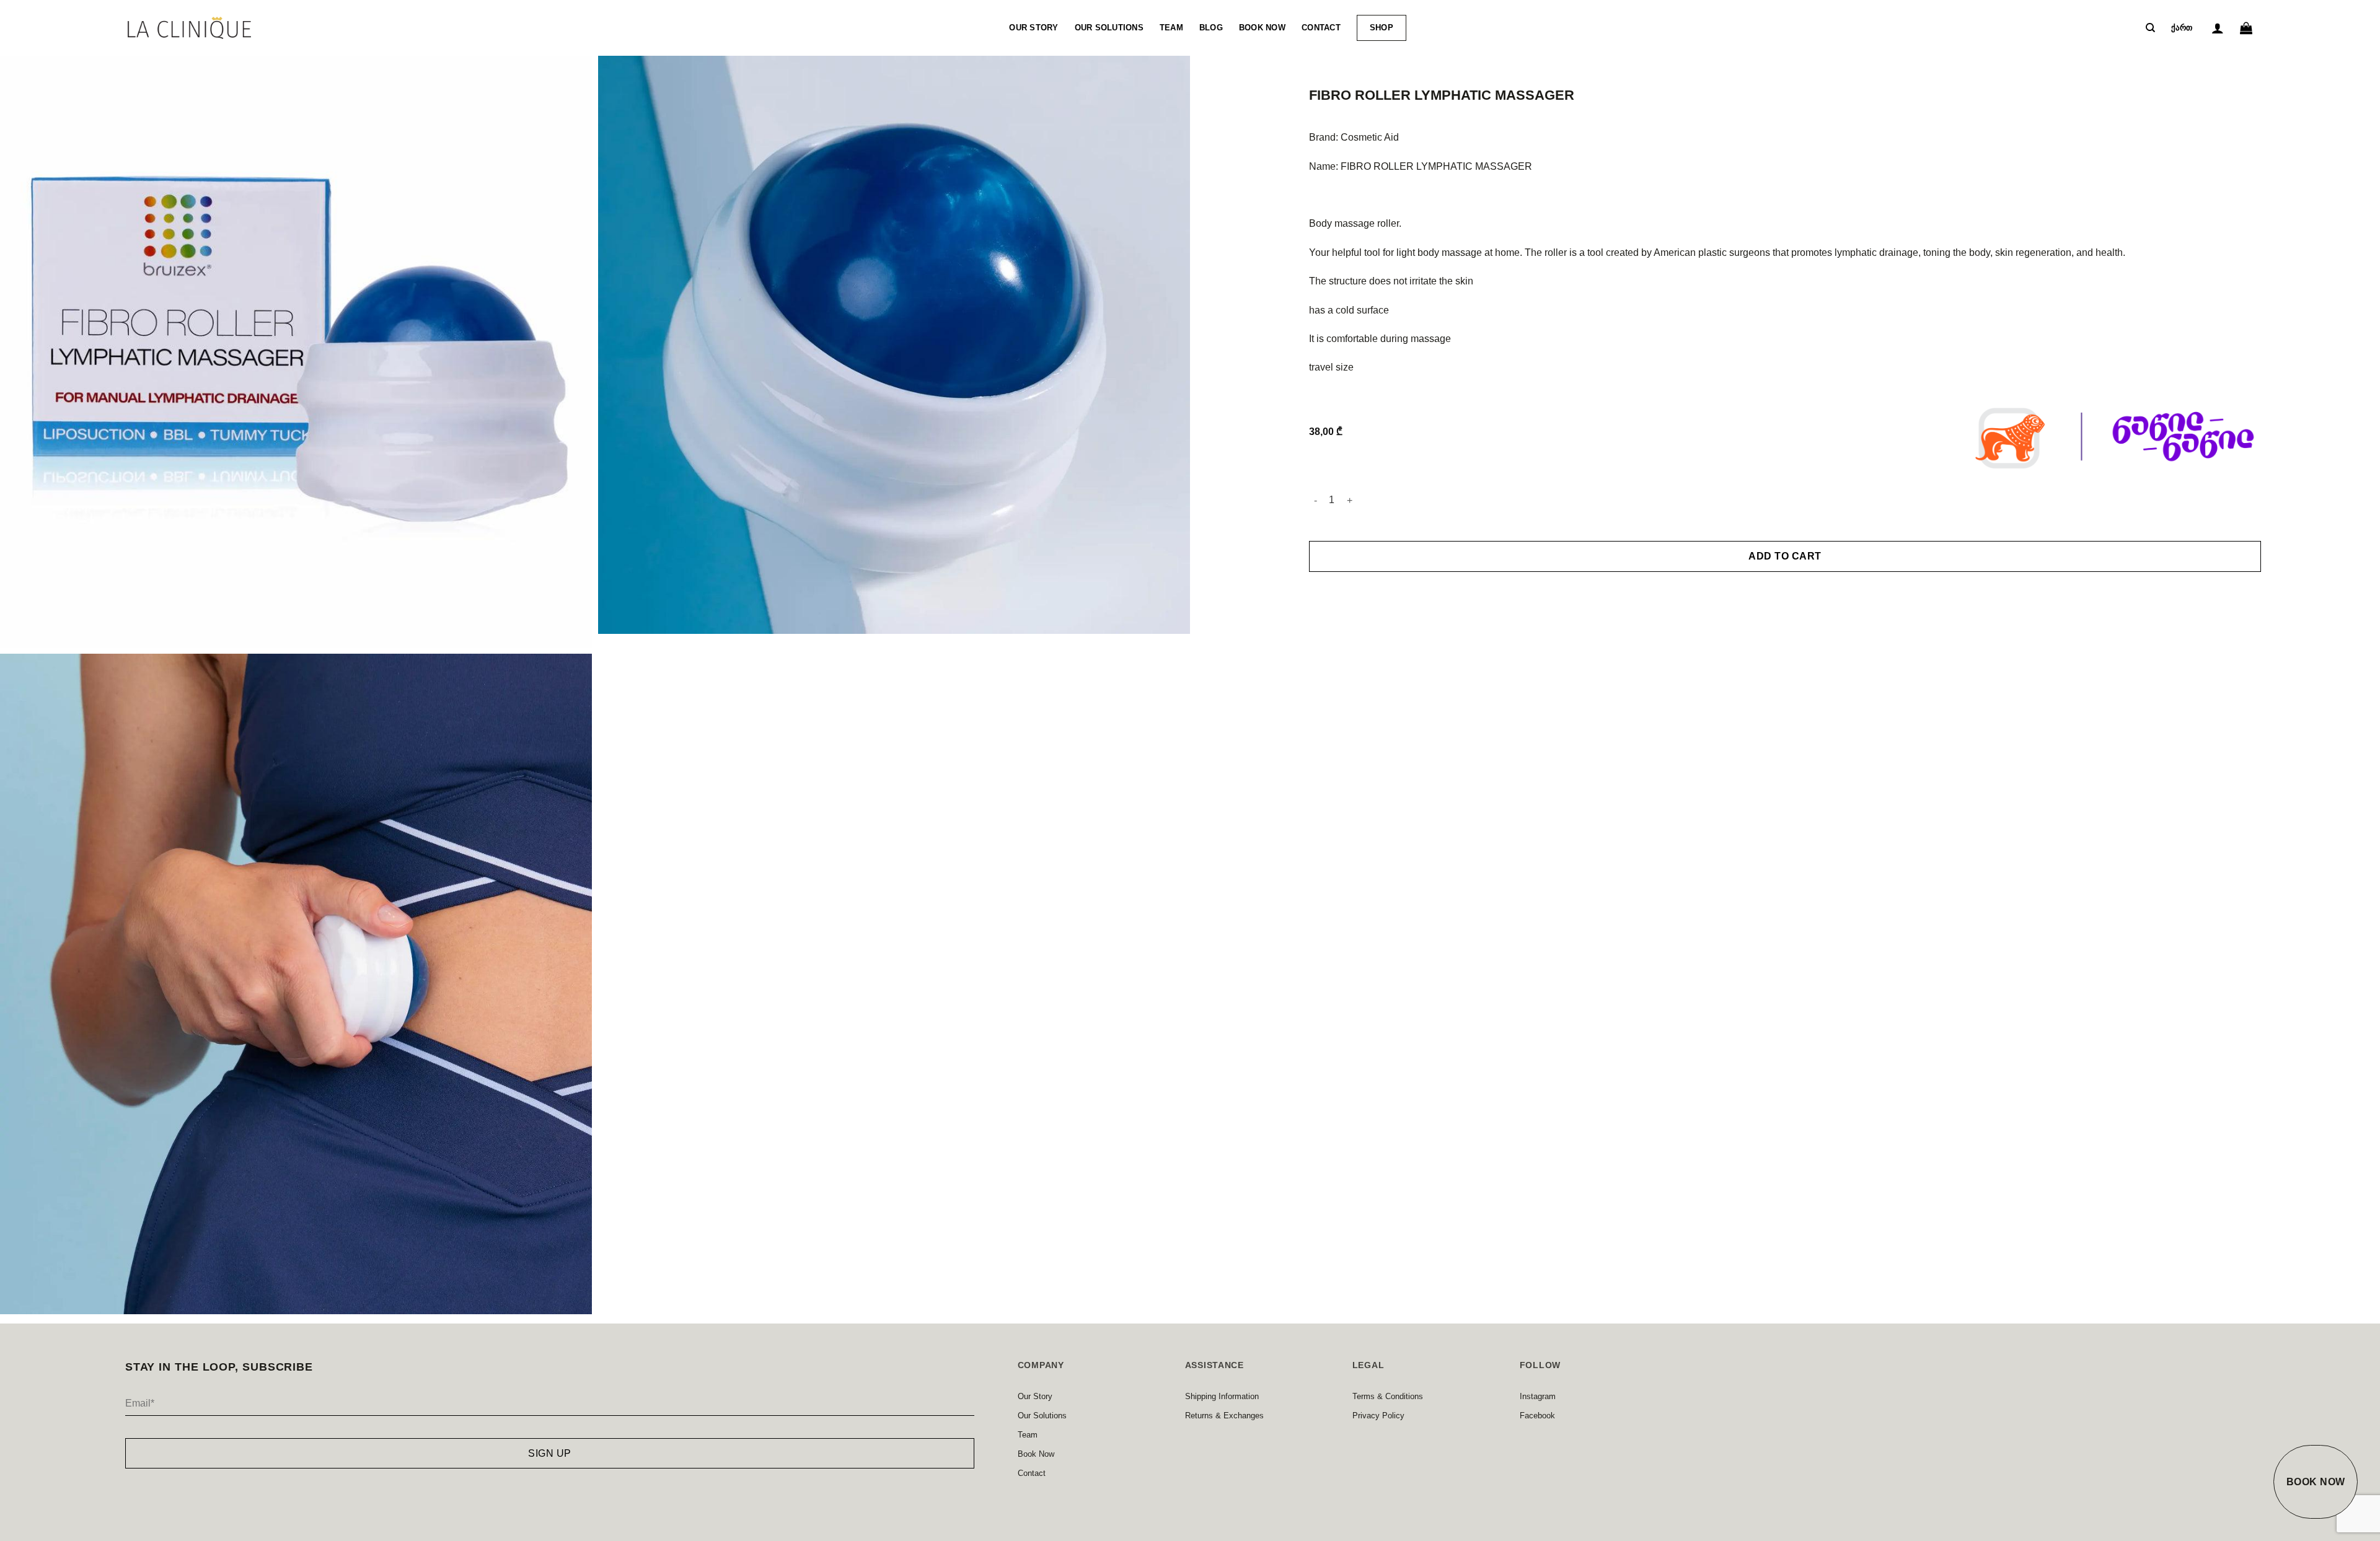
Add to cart (1785, 556)
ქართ (2182, 28)
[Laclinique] (190, 28)
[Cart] (2246, 28)
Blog (1211, 28)
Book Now (1262, 28)
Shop (1382, 28)
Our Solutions (1109, 28)
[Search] (2150, 28)
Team (1171, 28)
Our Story (1034, 28)
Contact (1321, 28)
